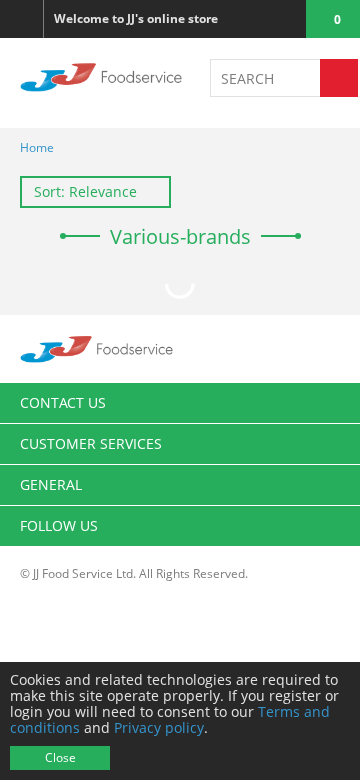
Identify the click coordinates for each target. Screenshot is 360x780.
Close (60, 757)
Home (37, 147)
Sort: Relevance (85, 191)
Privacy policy (159, 727)
